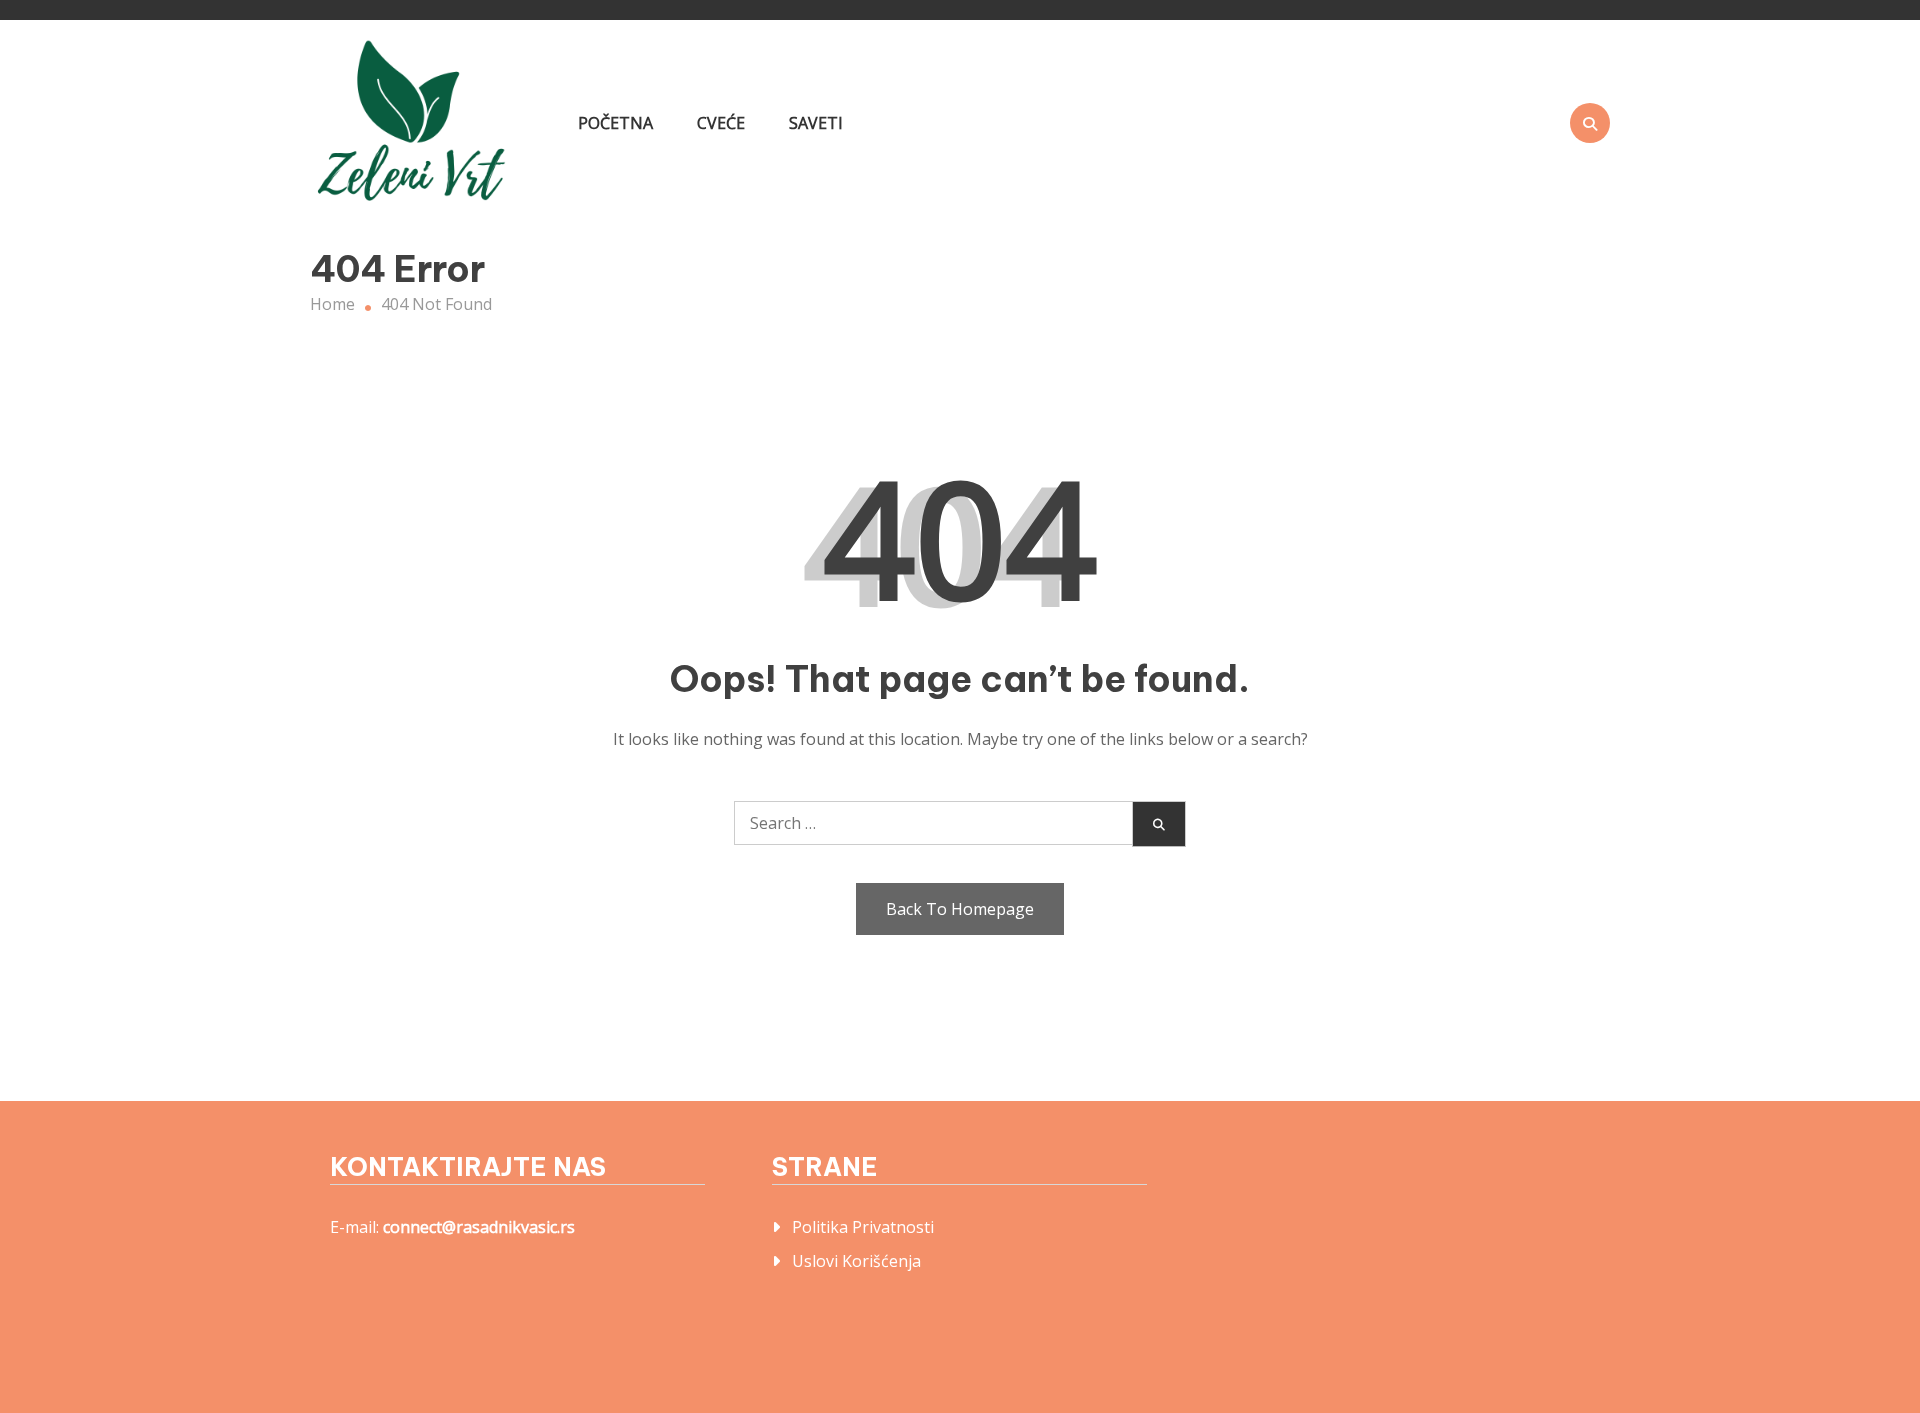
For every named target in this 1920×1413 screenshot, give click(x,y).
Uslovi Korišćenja (856, 1261)
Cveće (721, 123)
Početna (615, 123)
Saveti (816, 123)
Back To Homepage (960, 909)
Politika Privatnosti (863, 1227)
